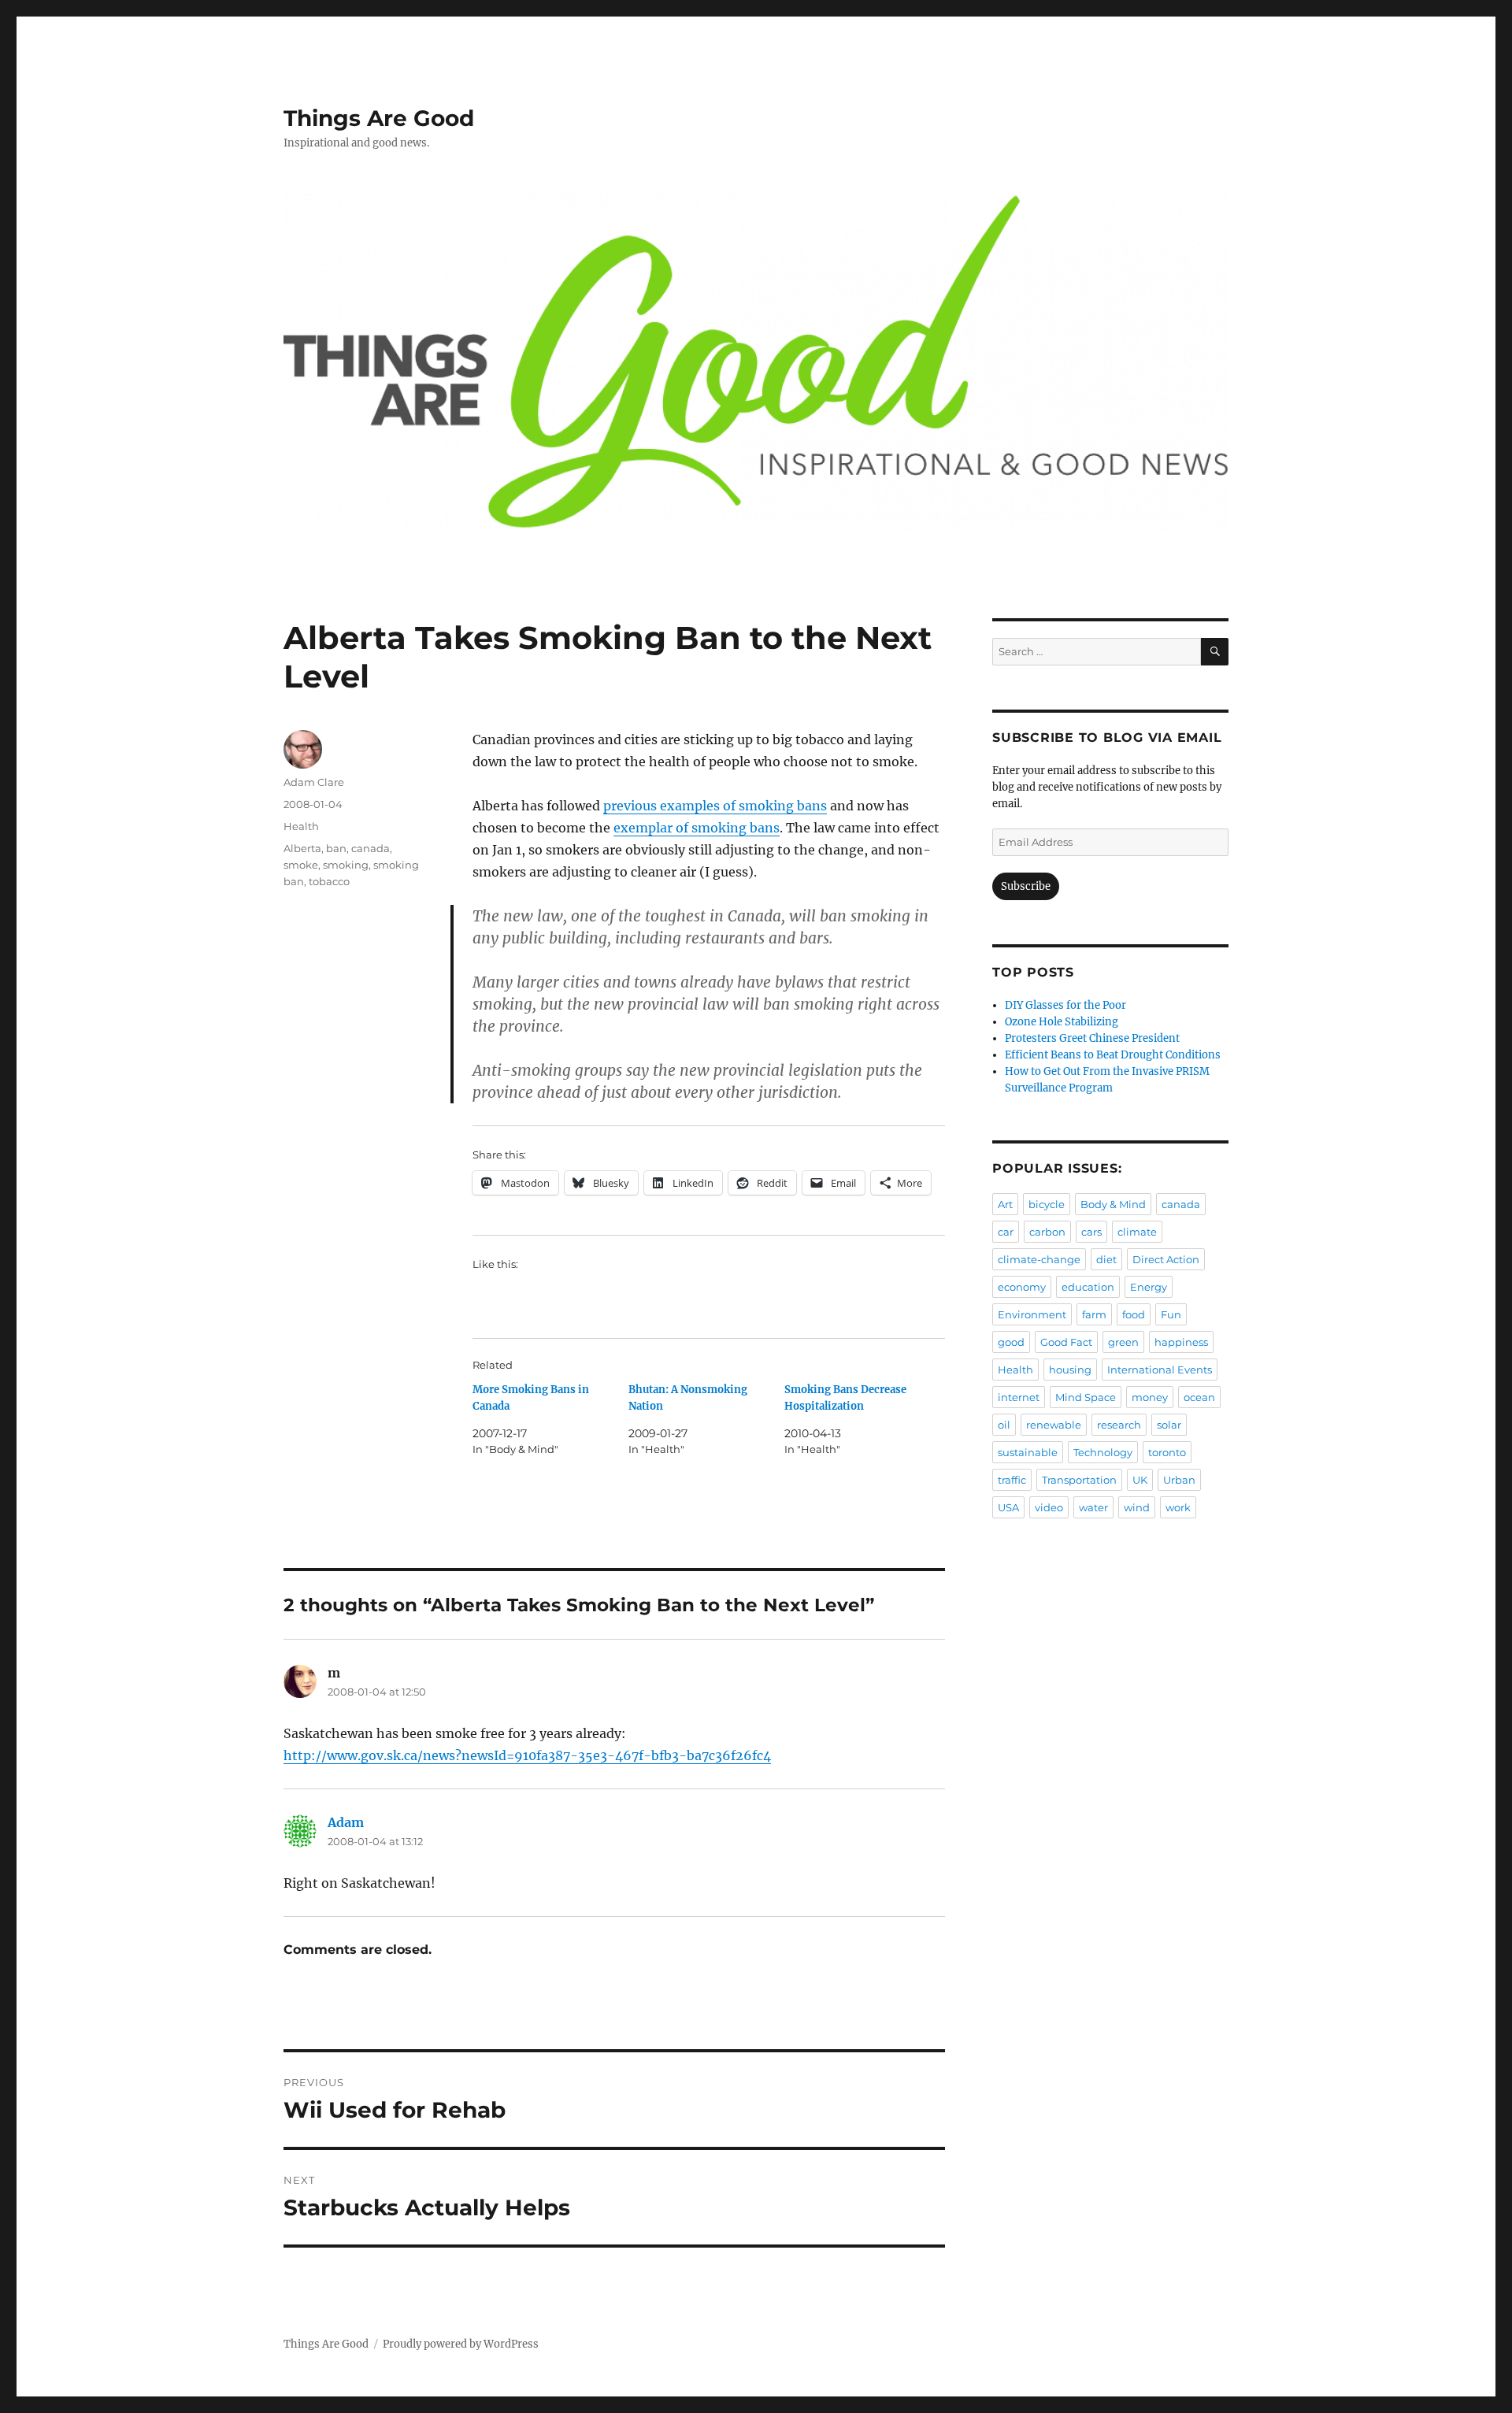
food (1134, 1314)
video (1049, 1507)
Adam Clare (314, 782)
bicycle (1047, 1204)
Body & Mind (1113, 1204)
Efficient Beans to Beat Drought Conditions (1113, 1055)
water (1093, 1507)
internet (1019, 1397)
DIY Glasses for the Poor (1065, 1005)
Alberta (302, 848)
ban (336, 848)
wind (1137, 1507)
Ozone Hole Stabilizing (1062, 1022)
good (1011, 1342)
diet (1106, 1259)
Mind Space (1086, 1397)
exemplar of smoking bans (697, 828)
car (1006, 1232)
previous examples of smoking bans (715, 806)
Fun (1171, 1314)
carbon (1047, 1232)
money (1150, 1397)
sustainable (1028, 1452)
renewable (1054, 1425)
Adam (346, 1822)
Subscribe (1026, 886)
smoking (346, 865)
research (1119, 1425)
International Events (1160, 1370)
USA (1008, 1507)
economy (1022, 1287)
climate (1137, 1232)
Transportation (1079, 1480)
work (1178, 1507)
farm (1094, 1314)
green (1123, 1342)
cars (1091, 1232)
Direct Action (1166, 1259)
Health (301, 826)
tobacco (329, 881)
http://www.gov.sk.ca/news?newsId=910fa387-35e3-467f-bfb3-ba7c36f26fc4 (527, 1755)
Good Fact (1066, 1342)
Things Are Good (379, 118)
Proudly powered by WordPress (461, 2344)
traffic (1012, 1480)
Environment (1032, 1314)
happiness (1181, 1342)
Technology (1103, 1452)
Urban (1179, 1480)
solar (1169, 1425)
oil (1004, 1425)
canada (371, 848)
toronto (1167, 1452)
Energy (1149, 1287)
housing (1070, 1370)
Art (1005, 1204)
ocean (1199, 1397)
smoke (301, 865)
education (1088, 1287)
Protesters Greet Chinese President (1092, 1038)
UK (1140, 1480)
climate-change (1039, 1259)
